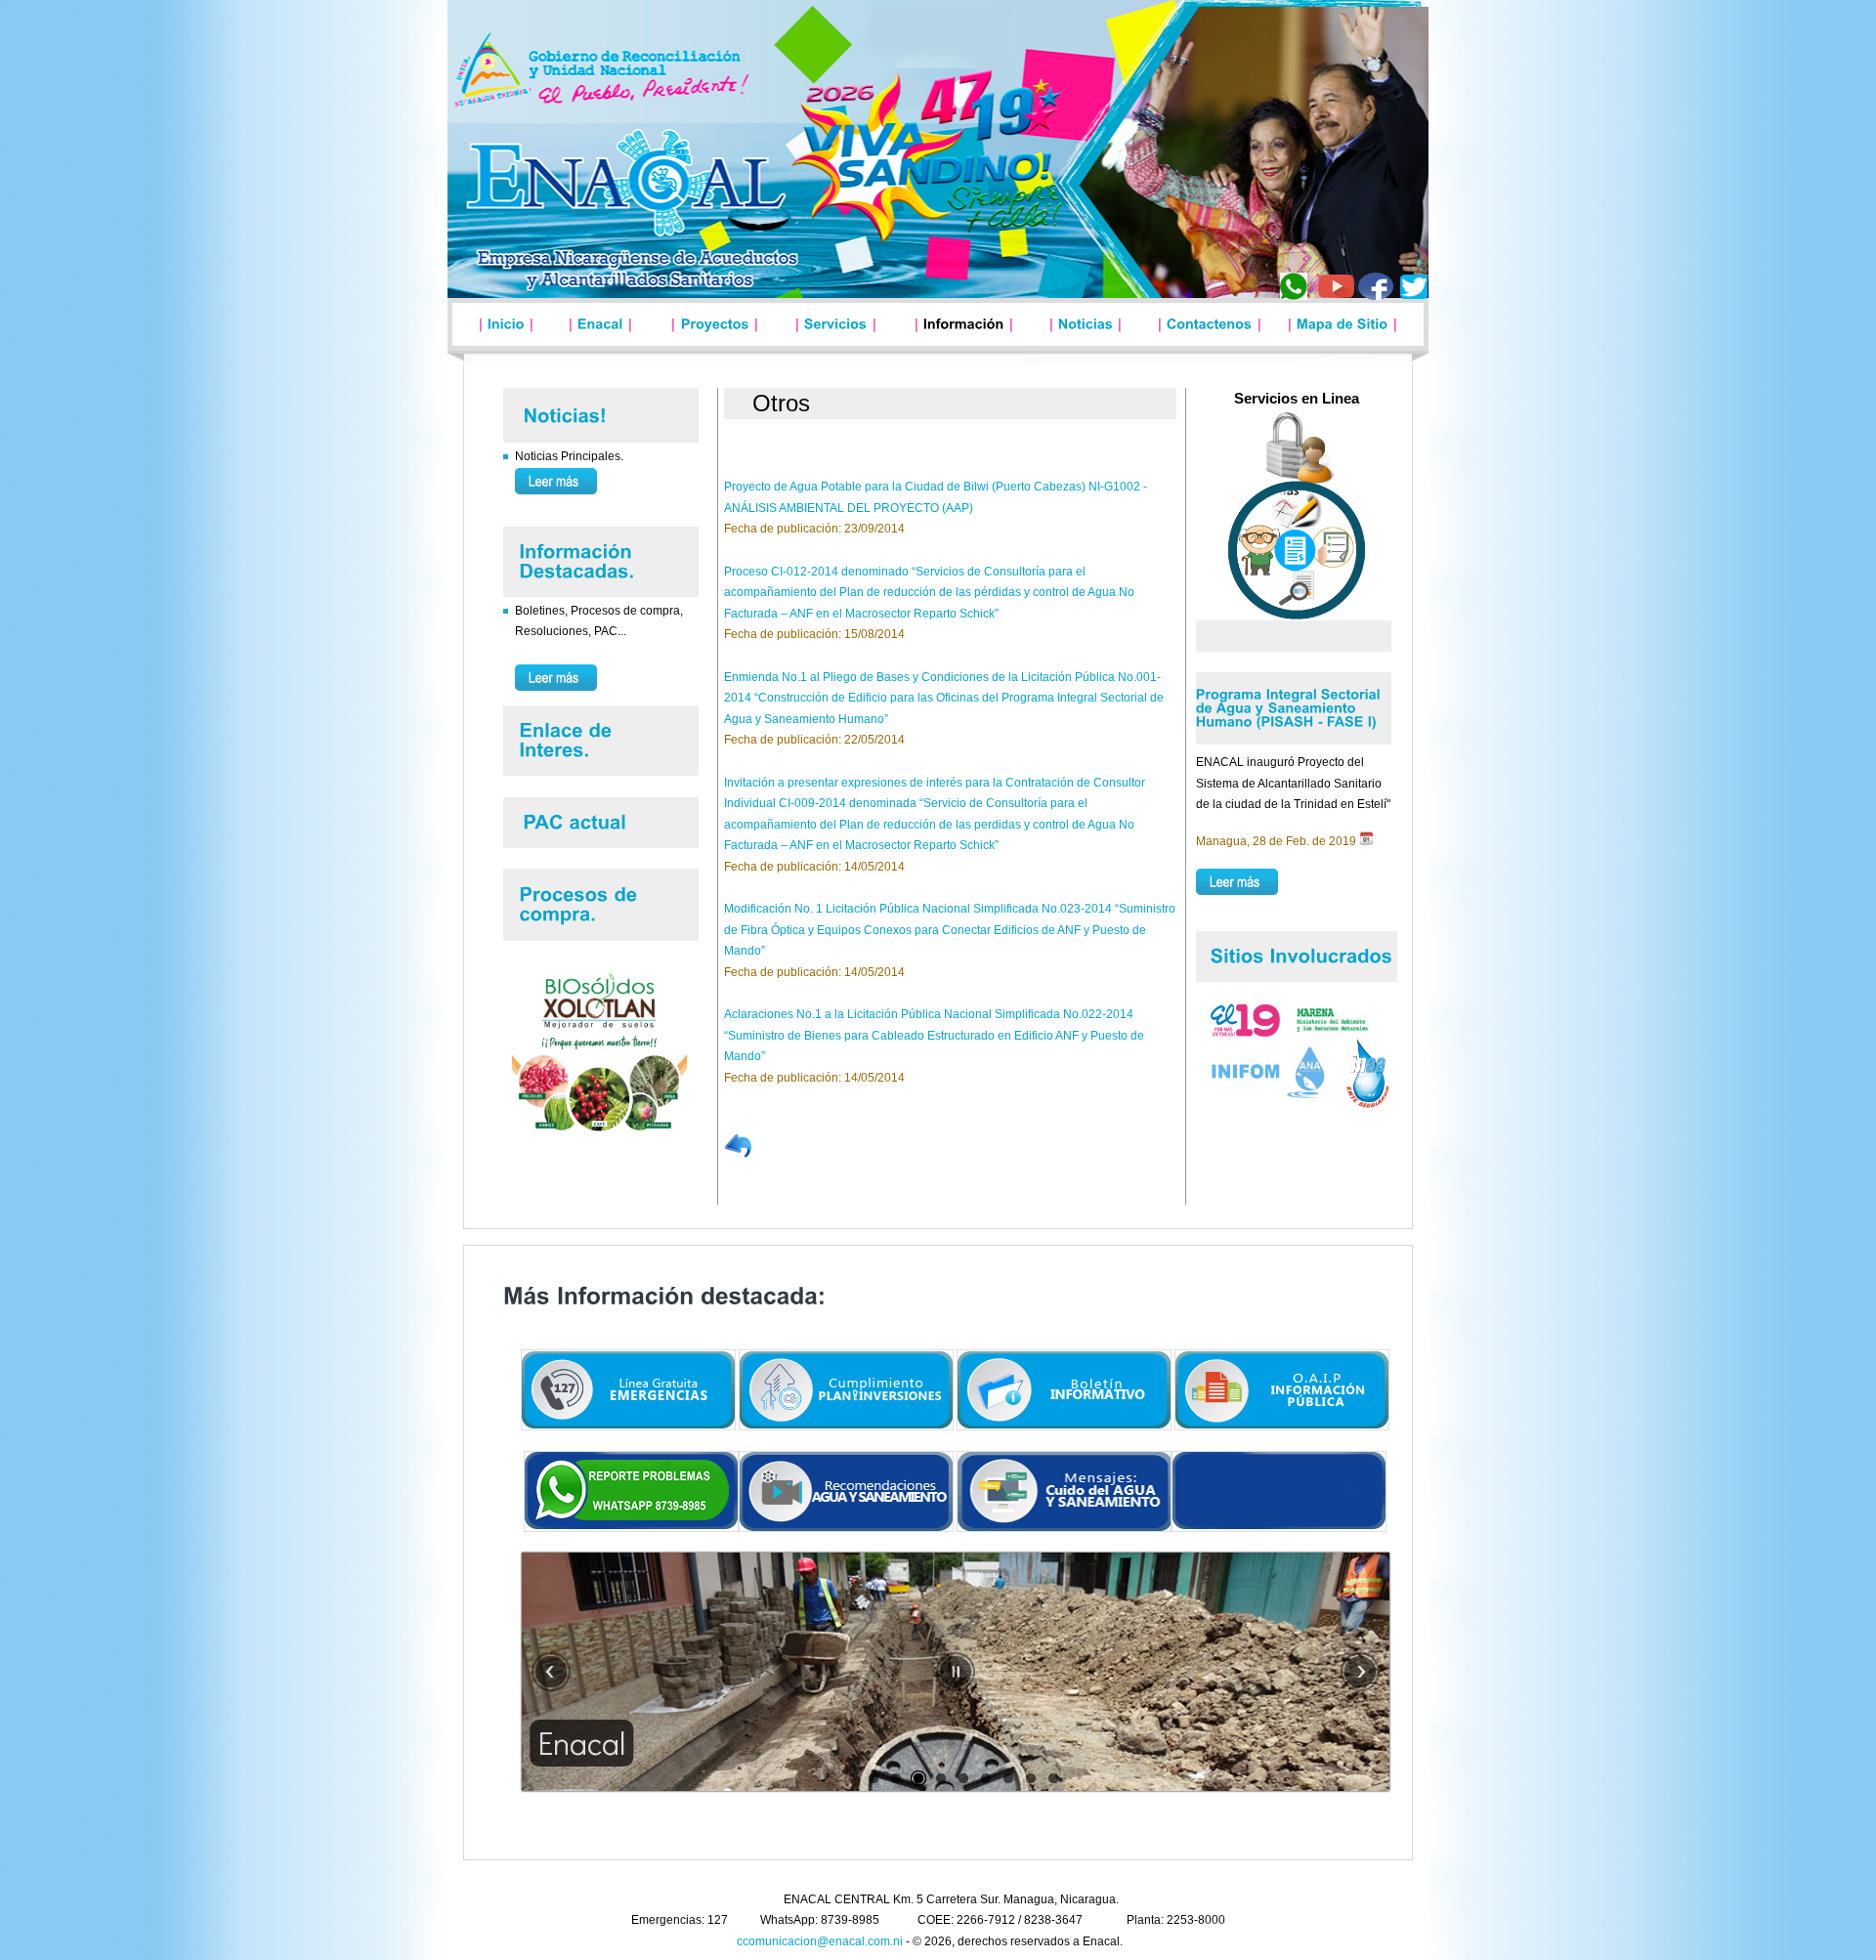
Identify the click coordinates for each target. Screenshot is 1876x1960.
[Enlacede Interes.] (561, 737)
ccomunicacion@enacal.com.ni (820, 1941)
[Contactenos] (1210, 323)
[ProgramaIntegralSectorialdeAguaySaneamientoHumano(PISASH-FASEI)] (1290, 704)
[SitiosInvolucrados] (1302, 953)
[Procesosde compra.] (574, 902)
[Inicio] (506, 323)
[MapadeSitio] (1343, 323)
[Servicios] (836, 323)
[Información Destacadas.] (571, 558)
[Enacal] (600, 323)
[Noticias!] (566, 414)
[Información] (964, 323)
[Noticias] (1086, 323)
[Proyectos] (715, 323)
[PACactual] (578, 819)
